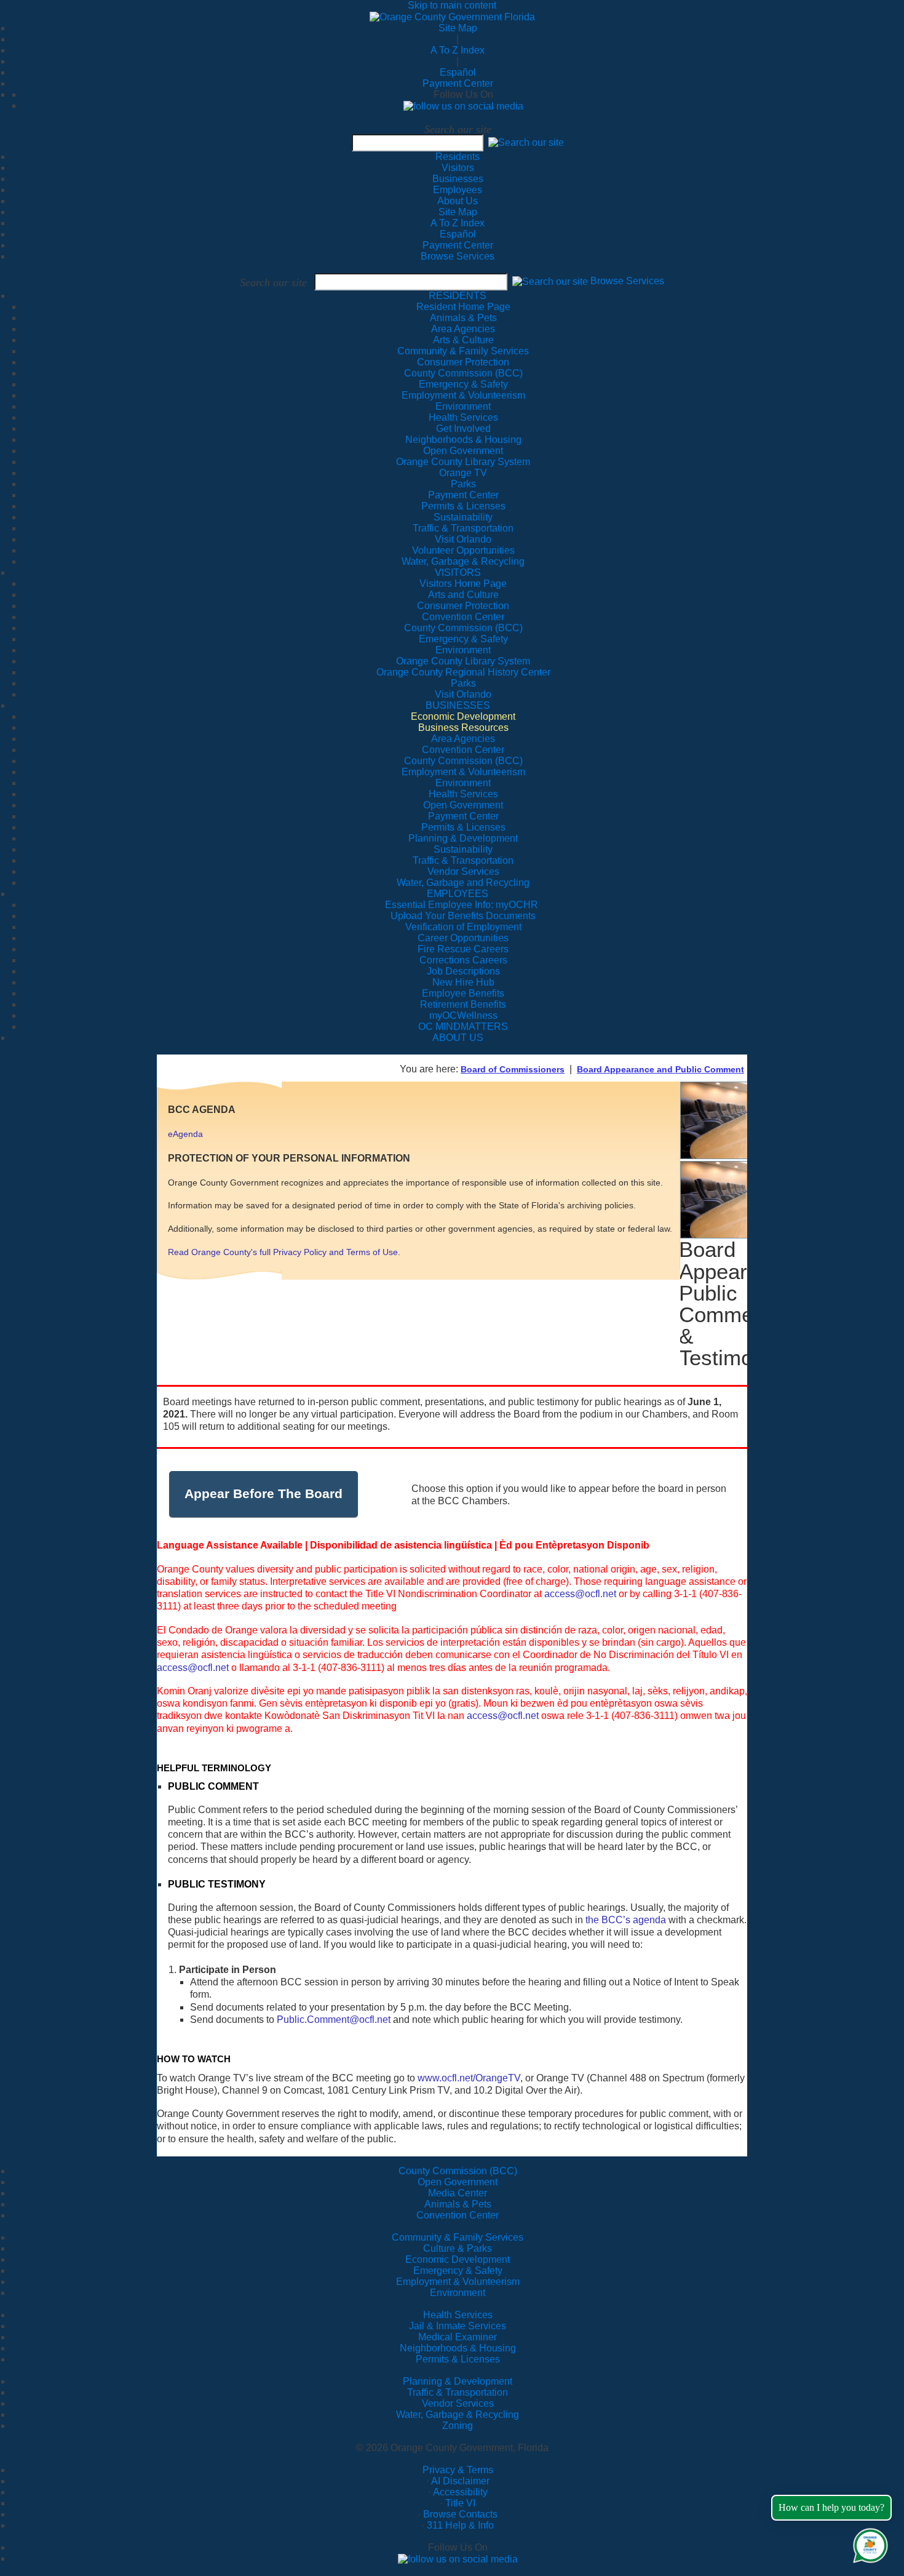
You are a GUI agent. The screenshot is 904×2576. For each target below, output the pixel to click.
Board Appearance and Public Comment (660, 1069)
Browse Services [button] (627, 281)
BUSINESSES (458, 705)
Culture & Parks (458, 2248)
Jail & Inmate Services (458, 2326)
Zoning (458, 2426)
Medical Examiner (458, 2337)
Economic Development (458, 2259)
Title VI (460, 2503)
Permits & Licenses (458, 2359)
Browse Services (458, 256)
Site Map (458, 28)
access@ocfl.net (580, 1594)
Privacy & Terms (458, 2470)
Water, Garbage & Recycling (458, 2415)
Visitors (458, 168)
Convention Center (458, 2215)
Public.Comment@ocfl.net (334, 2020)
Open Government (458, 2182)
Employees (458, 190)
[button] (526, 142)
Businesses (458, 179)
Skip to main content (452, 5)
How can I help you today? (831, 2507)
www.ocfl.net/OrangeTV (469, 2078)
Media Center (458, 2193)
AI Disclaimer (460, 2481)
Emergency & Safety (458, 2271)
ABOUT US (458, 1038)
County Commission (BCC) (458, 2171)
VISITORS (458, 572)
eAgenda (185, 1134)
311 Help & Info (460, 2525)
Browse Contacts (460, 2514)
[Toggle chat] (868, 2543)
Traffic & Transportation (458, 2392)
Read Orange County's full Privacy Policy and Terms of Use (283, 1252)
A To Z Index (458, 50)
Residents (458, 157)
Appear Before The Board (264, 1493)
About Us (458, 201)
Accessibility (460, 2492)
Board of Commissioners (513, 1069)
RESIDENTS (458, 296)
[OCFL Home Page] (452, 16)
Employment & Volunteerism (458, 2282)
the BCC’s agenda (626, 1920)
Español (458, 72)
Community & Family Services (463, 351)
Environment (458, 2293)
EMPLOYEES (458, 894)
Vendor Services (458, 2403)
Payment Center (458, 83)
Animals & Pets (458, 2204)
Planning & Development (458, 2381)
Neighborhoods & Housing (458, 2348)
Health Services (458, 2315)
